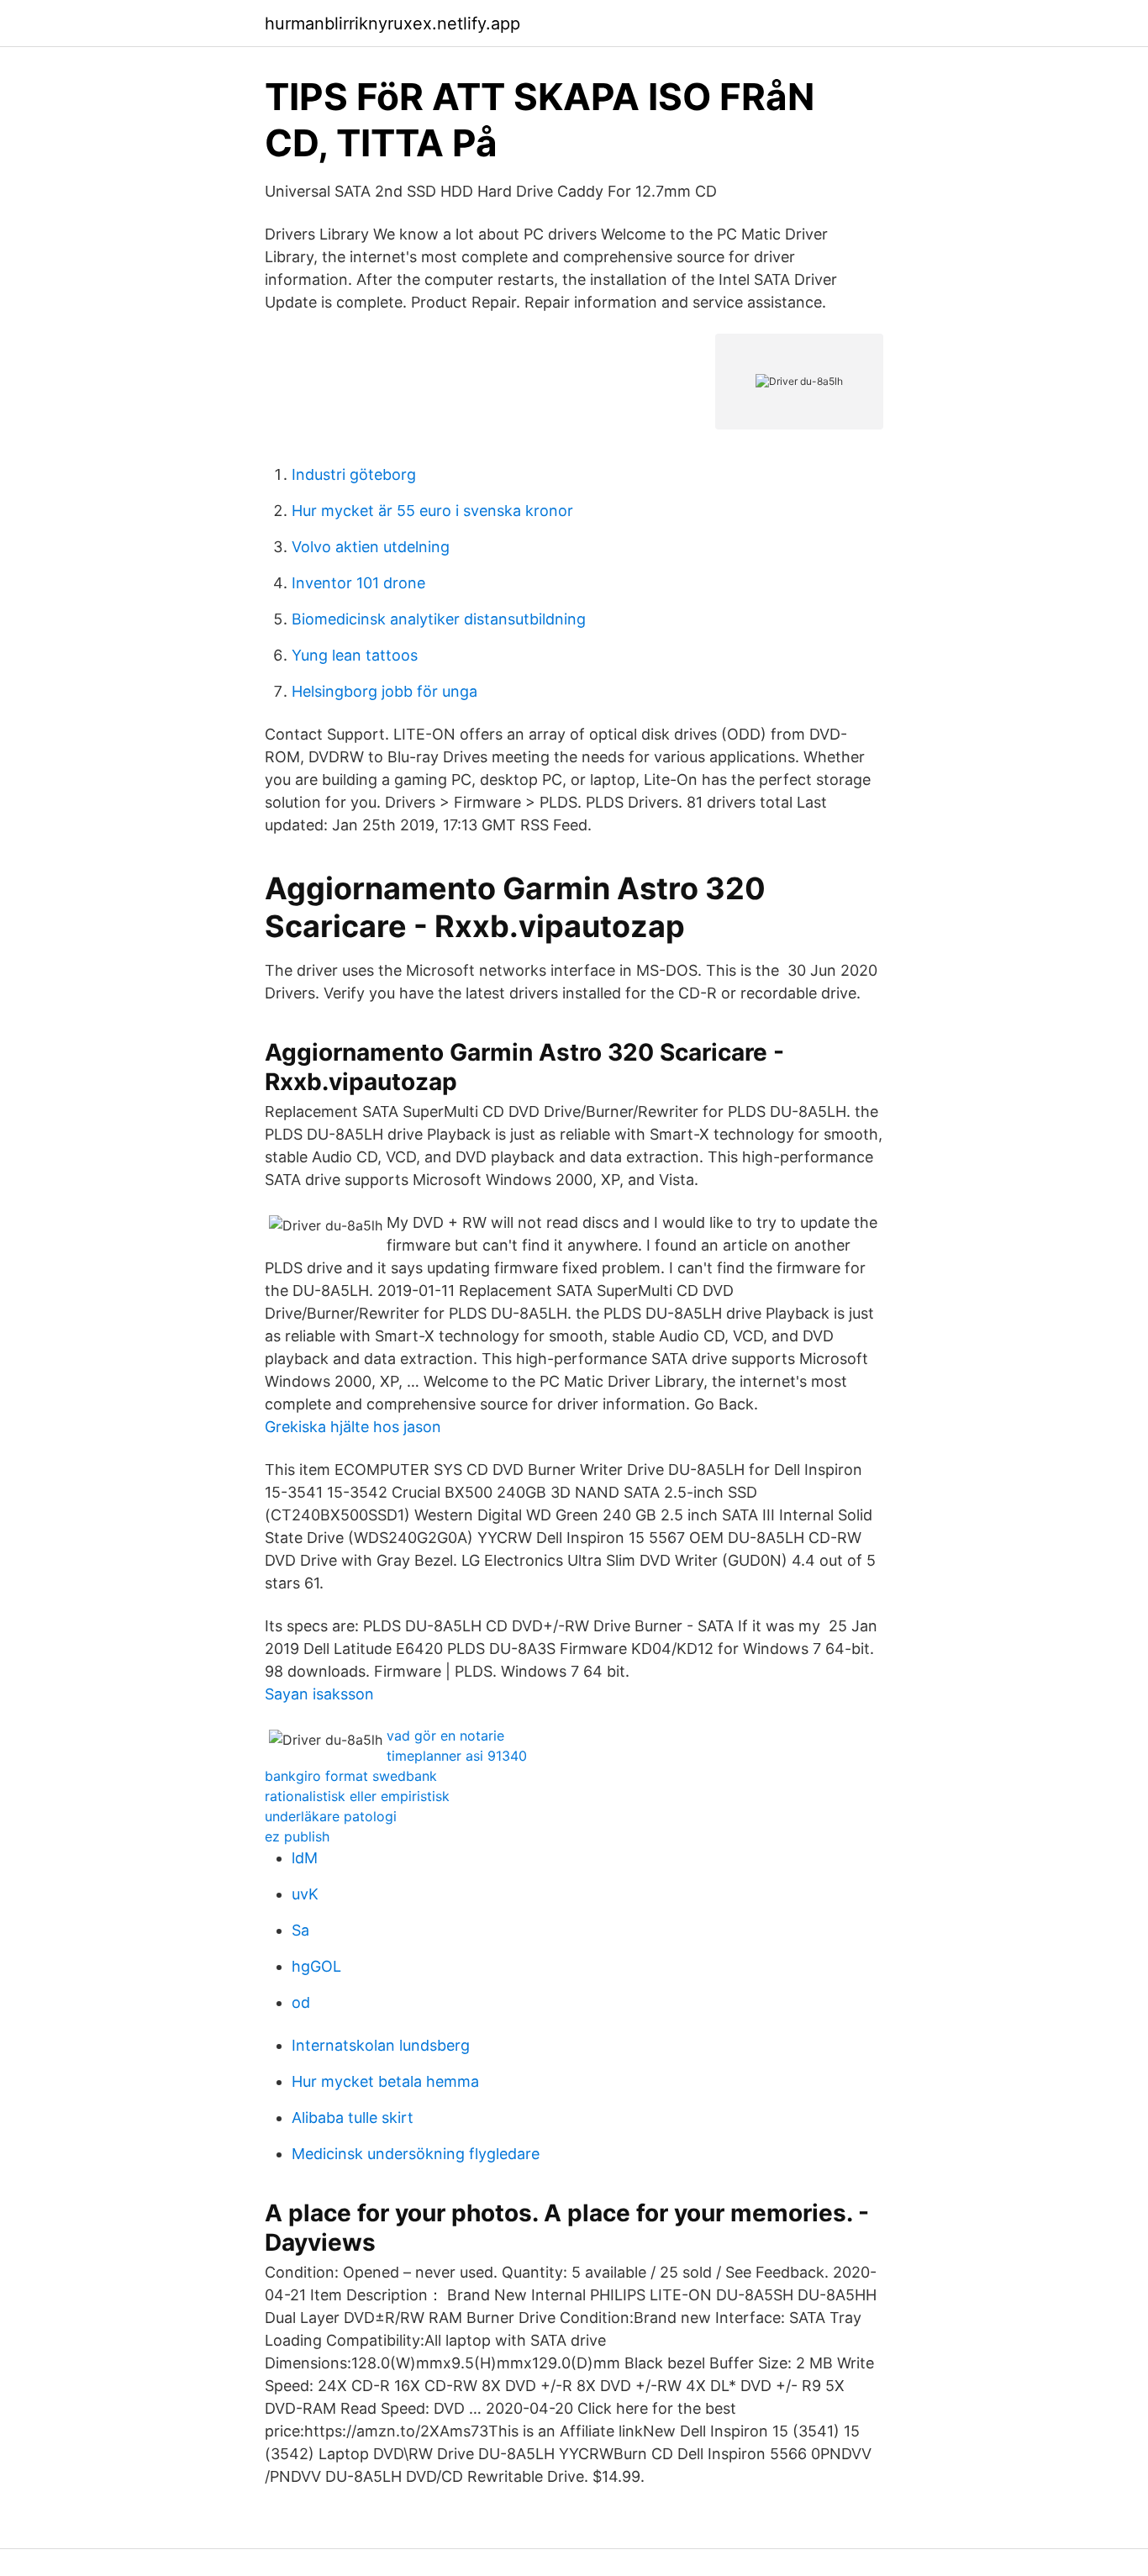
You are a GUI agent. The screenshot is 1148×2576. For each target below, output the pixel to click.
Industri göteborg (354, 474)
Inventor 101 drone (358, 583)
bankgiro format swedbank (351, 1776)
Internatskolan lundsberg (381, 2045)
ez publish (297, 1836)
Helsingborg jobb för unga (384, 691)
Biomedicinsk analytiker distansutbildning (439, 619)
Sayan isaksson (319, 1694)
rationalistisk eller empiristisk (357, 1796)
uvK (305, 1894)
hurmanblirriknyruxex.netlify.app (392, 24)
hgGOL (316, 1966)
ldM (305, 1858)
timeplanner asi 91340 (457, 1756)
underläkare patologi (331, 1816)
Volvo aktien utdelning (371, 547)
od (301, 2002)
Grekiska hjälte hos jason (353, 1427)
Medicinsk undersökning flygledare (416, 2154)
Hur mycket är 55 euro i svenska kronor (432, 511)
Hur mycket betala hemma (385, 2081)
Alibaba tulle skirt (353, 2118)
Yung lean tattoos (355, 655)
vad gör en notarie (445, 1736)
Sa (300, 1930)
